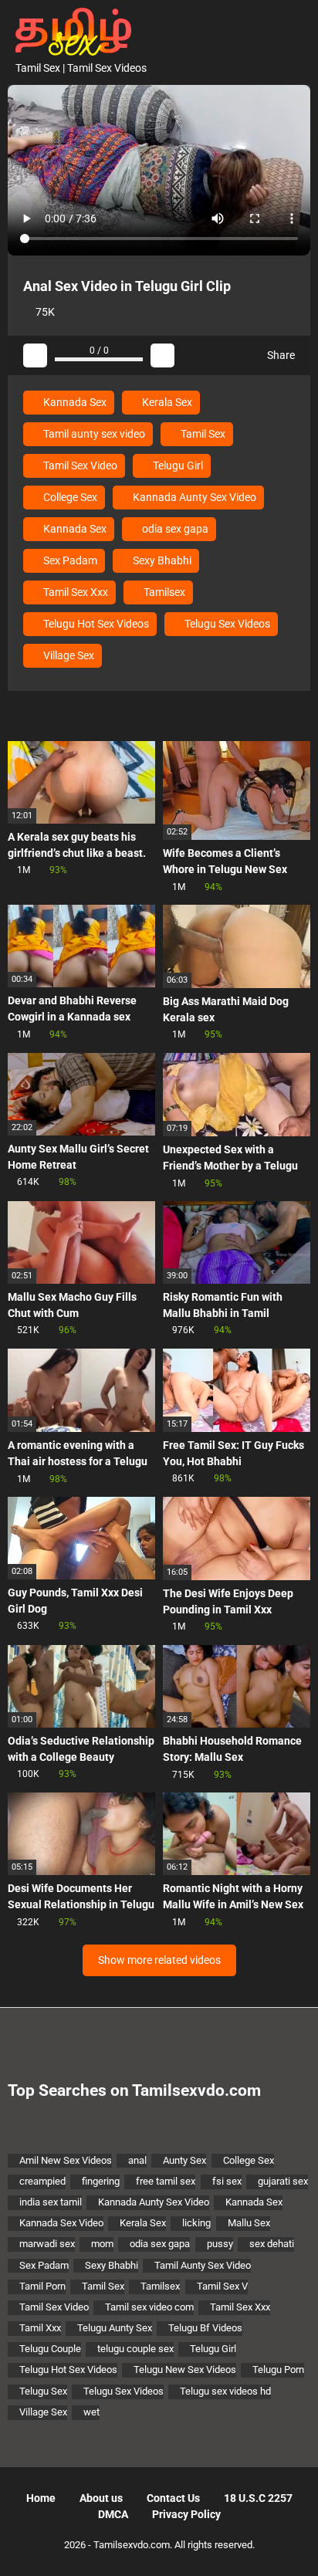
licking (196, 2223)
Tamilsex (163, 592)
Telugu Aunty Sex (115, 2328)
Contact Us (173, 2498)
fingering (101, 2181)
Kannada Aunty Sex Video (193, 497)
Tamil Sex (202, 434)
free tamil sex (166, 2181)
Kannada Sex (74, 402)
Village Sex (68, 655)
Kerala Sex (166, 402)
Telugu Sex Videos (226, 624)
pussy (220, 2244)
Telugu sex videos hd (225, 2391)
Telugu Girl (177, 465)
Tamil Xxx (40, 2328)
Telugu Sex (43, 2391)
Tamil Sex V (222, 2286)
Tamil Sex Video (79, 465)
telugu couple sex (135, 2349)
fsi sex (227, 2181)
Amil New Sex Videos (66, 2160)
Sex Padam (69, 560)
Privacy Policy (186, 2514)
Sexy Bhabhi (161, 560)
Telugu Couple (50, 2349)
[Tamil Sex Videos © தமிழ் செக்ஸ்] (69, 30)
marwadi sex (47, 2244)
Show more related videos (159, 1960)
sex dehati (272, 2244)
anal (137, 2160)
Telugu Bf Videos (205, 2328)
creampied (42, 2181)
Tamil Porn (42, 2286)
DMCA (113, 2514)
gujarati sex (283, 2181)
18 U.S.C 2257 (258, 2498)
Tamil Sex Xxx (74, 592)
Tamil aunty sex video (93, 434)
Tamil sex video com (149, 2307)
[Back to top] (291, 2545)
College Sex (69, 497)
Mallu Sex (249, 2223)
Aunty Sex (184, 2160)
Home (41, 2498)
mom (102, 2244)
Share (280, 355)
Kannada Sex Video (61, 2223)
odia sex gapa (174, 529)
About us (101, 2498)
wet (91, 2412)
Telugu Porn (278, 2370)
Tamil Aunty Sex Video (203, 2265)
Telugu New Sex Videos (185, 2370)
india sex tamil (51, 2202)
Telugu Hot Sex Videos (95, 624)
